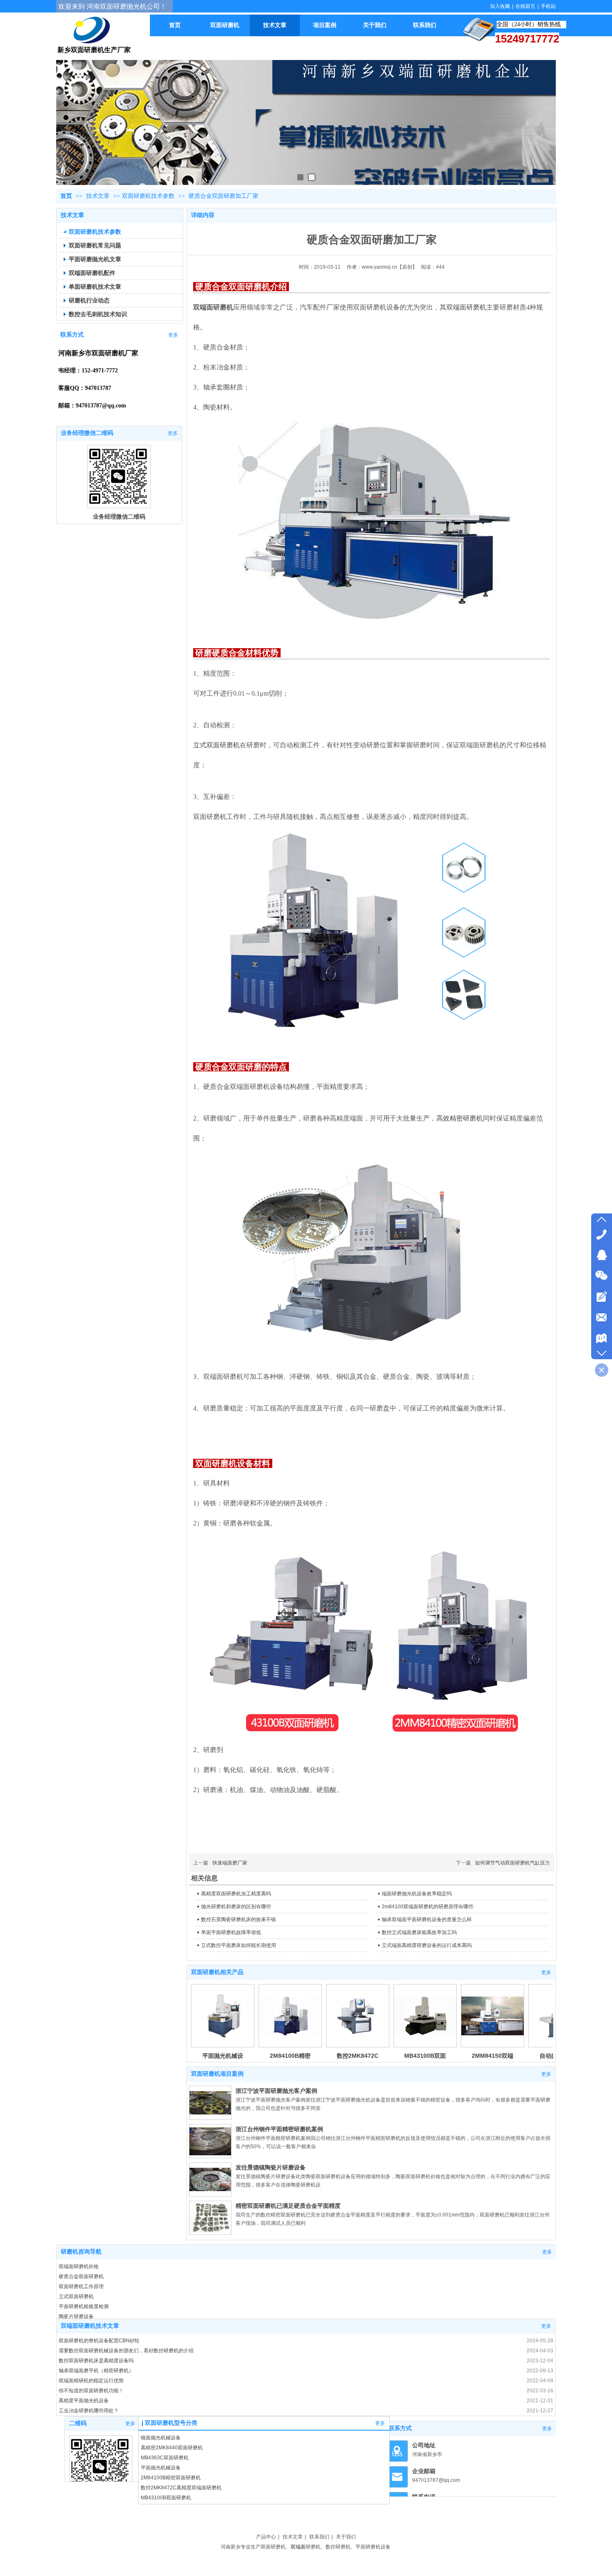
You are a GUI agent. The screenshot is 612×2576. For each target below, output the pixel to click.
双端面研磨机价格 (79, 2266)
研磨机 (313, 2547)
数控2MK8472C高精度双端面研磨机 (181, 2488)
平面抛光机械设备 (161, 2468)
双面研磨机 (273, 2547)
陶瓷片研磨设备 (76, 2316)
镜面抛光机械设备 (161, 2438)
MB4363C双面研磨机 (165, 2458)
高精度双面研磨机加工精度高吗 (236, 1894)
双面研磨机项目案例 (217, 2074)
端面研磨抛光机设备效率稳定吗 (417, 1894)
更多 (546, 1972)
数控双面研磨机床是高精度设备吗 (96, 2361)
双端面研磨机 (466, 307)
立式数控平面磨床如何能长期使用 (239, 1945)
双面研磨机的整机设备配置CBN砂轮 (99, 2341)
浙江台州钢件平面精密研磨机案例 (279, 2129)
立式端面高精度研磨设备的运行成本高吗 (427, 1945)
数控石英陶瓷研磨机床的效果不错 (239, 1920)
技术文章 (99, 196)
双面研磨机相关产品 (217, 1972)
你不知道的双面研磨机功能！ (91, 2391)
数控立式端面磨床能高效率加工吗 (419, 1932)
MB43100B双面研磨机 (166, 2498)
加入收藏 (500, 6)
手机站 (548, 6)
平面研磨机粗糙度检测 (84, 2306)
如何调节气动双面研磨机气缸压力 (512, 1863)
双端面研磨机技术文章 (90, 2326)
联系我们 (319, 2537)
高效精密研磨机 (460, 1118)
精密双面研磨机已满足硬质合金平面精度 (288, 2206)
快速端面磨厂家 (230, 1863)
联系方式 (400, 2428)
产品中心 (266, 2537)
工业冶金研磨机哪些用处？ (89, 2411)
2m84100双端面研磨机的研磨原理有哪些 (428, 1907)
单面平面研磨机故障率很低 (231, 1932)
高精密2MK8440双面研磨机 (172, 2448)
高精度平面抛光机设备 (84, 2401)
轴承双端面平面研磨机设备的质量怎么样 (427, 1920)
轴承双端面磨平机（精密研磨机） (96, 2371)
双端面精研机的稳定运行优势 (91, 2381)
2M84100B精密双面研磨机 (171, 2478)
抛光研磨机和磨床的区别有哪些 (236, 1907)
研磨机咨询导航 (81, 2252)
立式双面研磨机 (76, 2296)
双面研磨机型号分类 (171, 2423)
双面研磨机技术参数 (148, 196)
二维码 (78, 2423)
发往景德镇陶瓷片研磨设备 (271, 2167)
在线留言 (525, 6)
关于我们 (346, 2537)
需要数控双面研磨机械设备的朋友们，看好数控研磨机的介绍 (126, 2351)
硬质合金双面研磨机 (81, 2276)
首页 (66, 196)
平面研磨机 (368, 2547)
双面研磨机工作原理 (81, 2286)
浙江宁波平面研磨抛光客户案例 (276, 2091)
